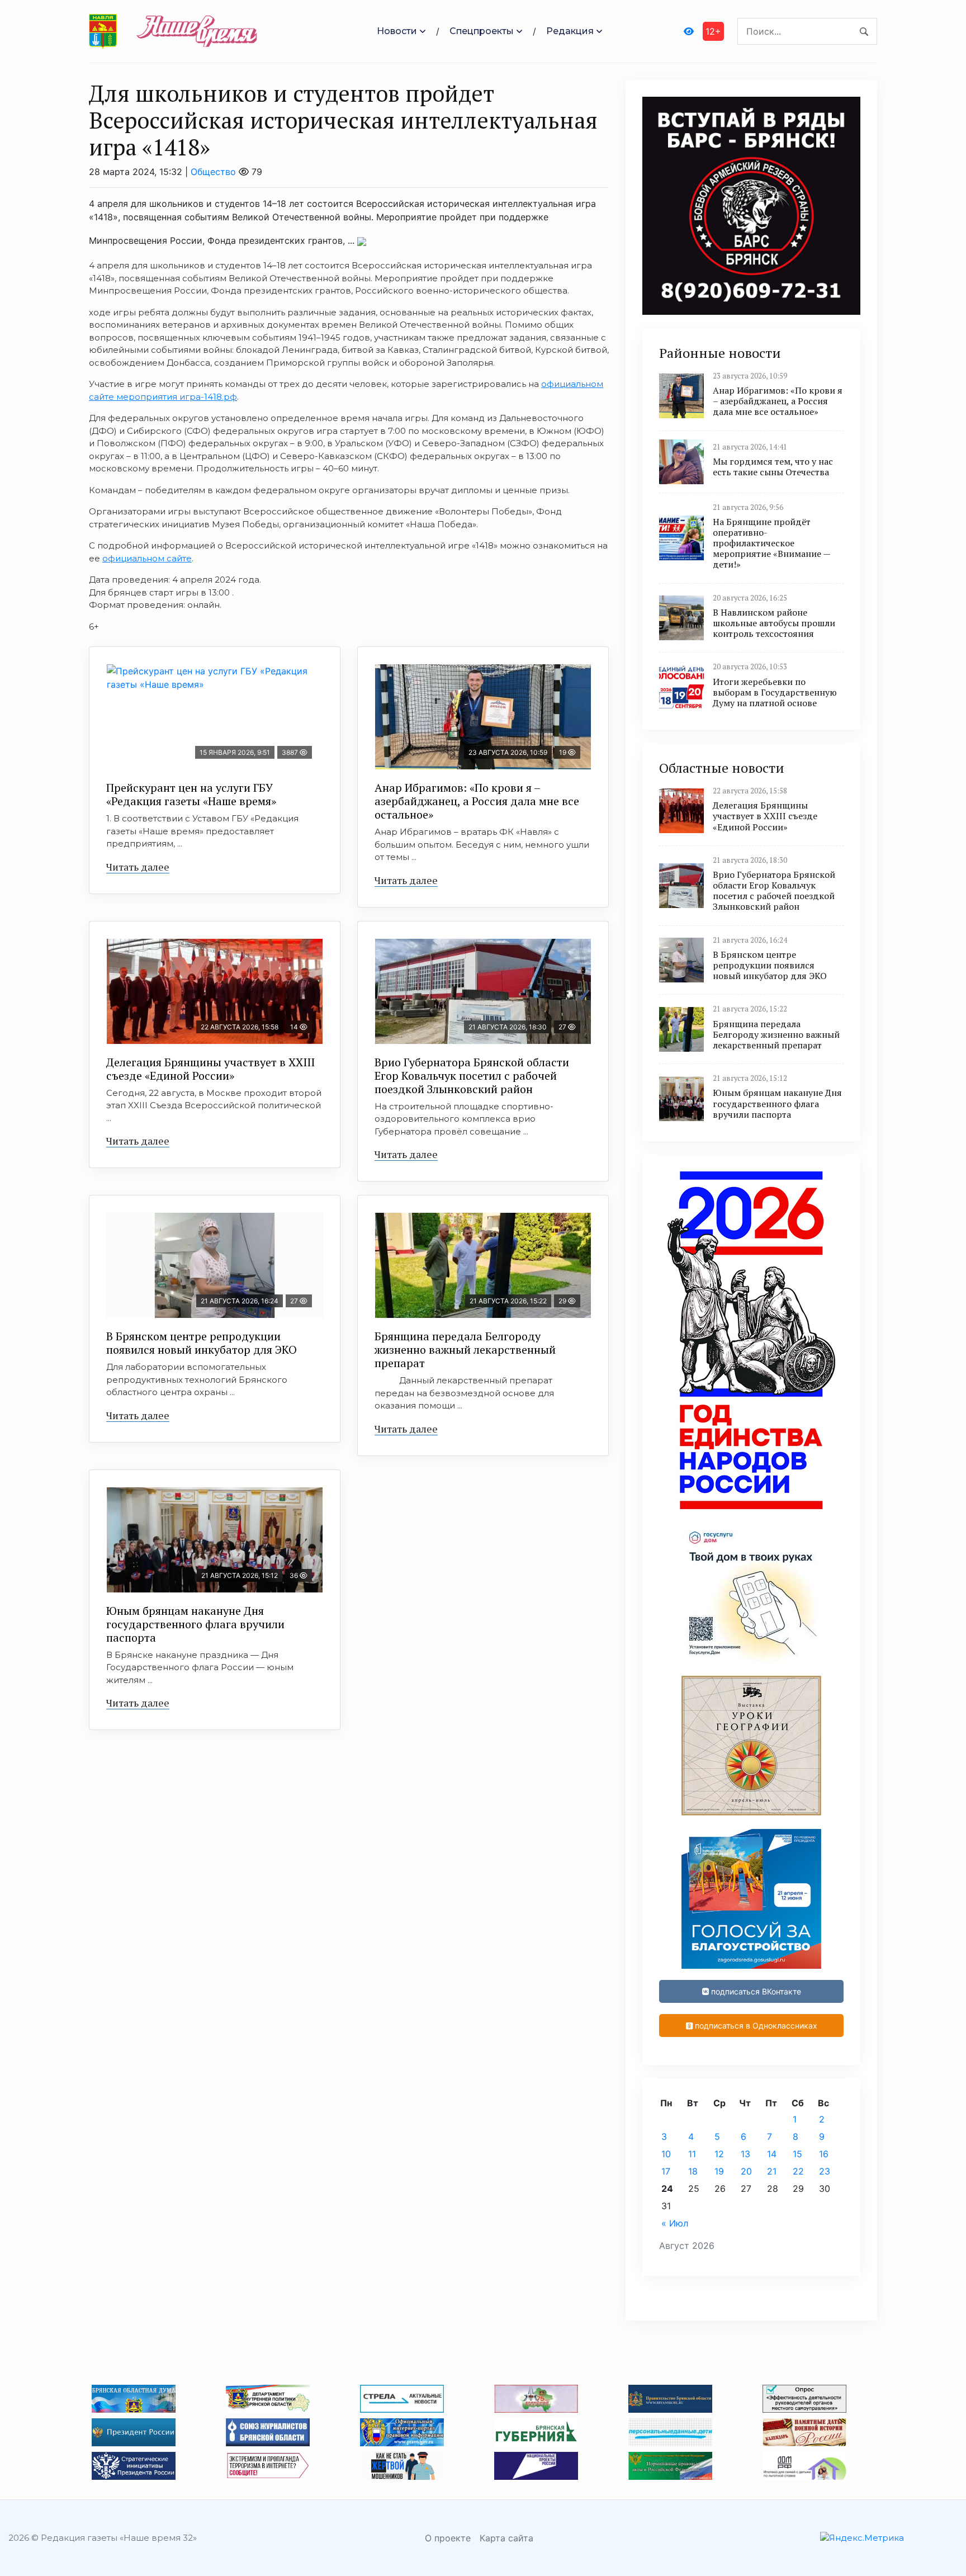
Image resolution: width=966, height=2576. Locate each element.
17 (666, 2171)
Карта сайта (506, 2538)
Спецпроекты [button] (482, 31)
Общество (213, 172)
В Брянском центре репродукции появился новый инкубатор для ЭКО (202, 1343)
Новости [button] (397, 31)
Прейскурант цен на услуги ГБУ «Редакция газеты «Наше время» (191, 794)
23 (825, 2171)
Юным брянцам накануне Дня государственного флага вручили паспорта (195, 1624)
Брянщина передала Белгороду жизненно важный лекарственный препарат (465, 1350)
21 (772, 2171)
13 (745, 2154)
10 (666, 2154)
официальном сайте (147, 558)
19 (719, 2171)
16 (824, 2154)
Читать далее (138, 867)
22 (798, 2171)
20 (746, 2171)
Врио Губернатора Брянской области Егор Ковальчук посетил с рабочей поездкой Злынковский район (472, 1076)
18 (693, 2171)
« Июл (675, 2223)
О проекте (448, 2538)
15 (797, 2154)
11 (692, 2154)
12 (719, 2154)
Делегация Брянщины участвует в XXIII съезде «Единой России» (210, 1069)
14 (772, 2154)
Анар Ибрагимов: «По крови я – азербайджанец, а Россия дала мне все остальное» (477, 801)
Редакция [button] (570, 31)
